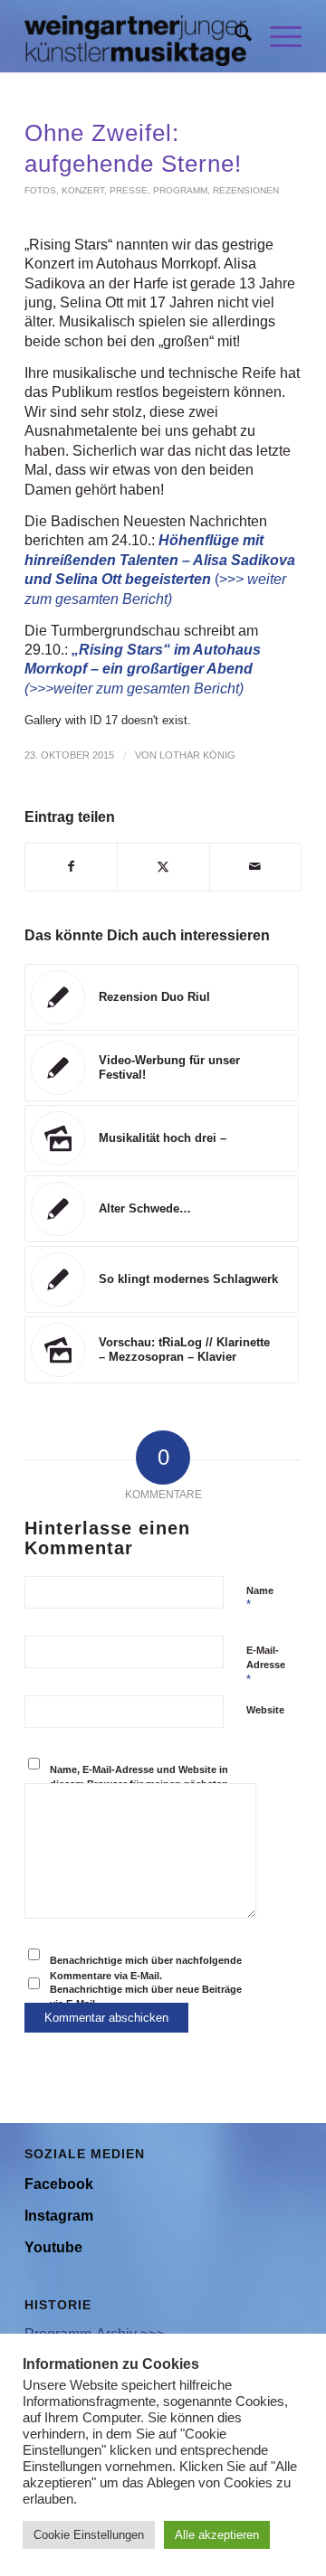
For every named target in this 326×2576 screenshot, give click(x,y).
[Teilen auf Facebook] (71, 867)
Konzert (83, 190)
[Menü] (277, 36)
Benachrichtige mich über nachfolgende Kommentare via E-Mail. (146, 1968)
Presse (129, 190)
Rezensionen (246, 190)
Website (265, 1710)
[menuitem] (234, 36)
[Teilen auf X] (163, 867)
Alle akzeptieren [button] (217, 2535)
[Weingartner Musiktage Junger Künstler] (135, 36)
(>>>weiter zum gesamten (109, 689)
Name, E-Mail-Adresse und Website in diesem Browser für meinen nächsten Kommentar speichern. (139, 1784)
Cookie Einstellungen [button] (89, 2535)
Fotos (40, 190)
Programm (180, 190)
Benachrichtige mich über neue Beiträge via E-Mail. (146, 1997)
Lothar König (197, 755)
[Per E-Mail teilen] (255, 867)
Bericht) (219, 689)
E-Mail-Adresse (266, 1665)
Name (260, 1599)
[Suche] (234, 36)
